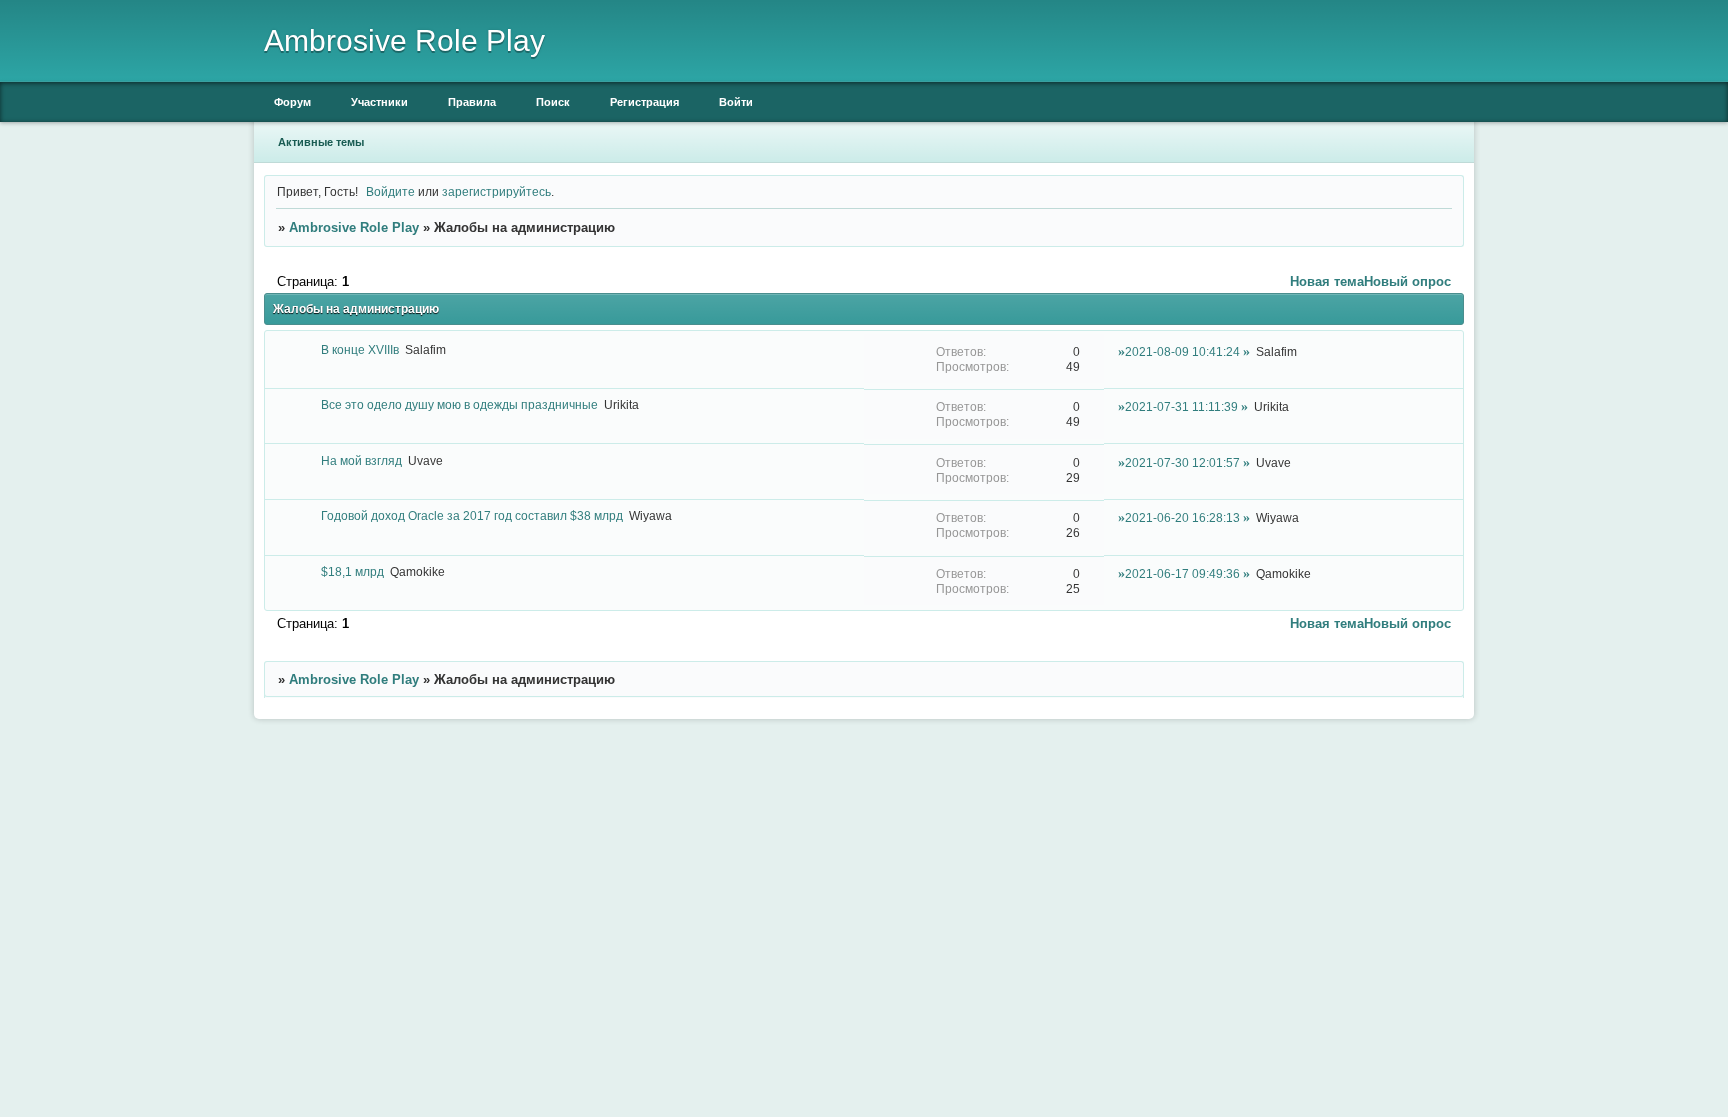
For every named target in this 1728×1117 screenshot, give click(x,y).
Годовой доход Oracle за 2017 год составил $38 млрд (472, 515)
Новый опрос (1407, 281)
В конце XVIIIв (360, 349)
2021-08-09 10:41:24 (1182, 351)
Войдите (390, 191)
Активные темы (321, 142)
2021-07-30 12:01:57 (1182, 462)
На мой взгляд (361, 460)
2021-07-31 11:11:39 (1181, 406)
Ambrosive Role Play (354, 227)
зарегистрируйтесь (496, 191)
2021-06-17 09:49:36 (1182, 573)
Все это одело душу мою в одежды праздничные (459, 404)
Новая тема (1327, 281)
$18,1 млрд (352, 571)
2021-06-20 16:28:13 (1182, 517)
